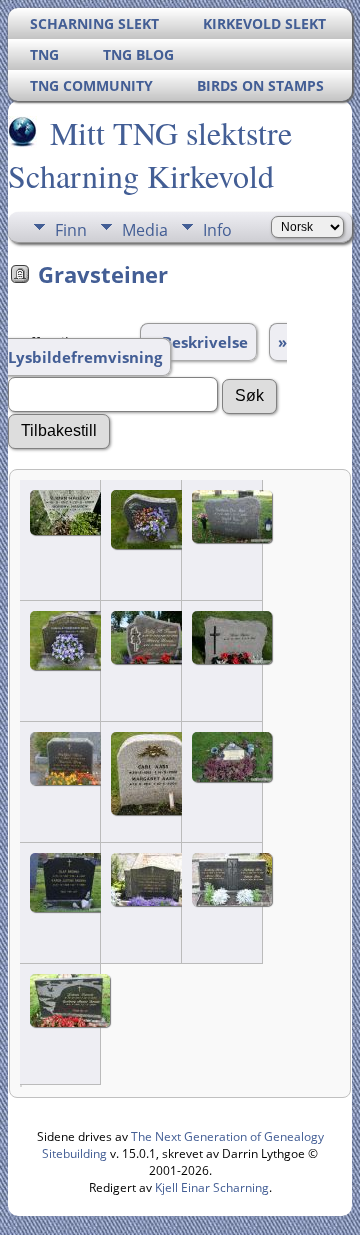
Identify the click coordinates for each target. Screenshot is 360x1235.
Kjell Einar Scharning (212, 1187)
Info (217, 230)
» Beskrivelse (198, 342)
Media (145, 230)
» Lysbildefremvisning (147, 349)
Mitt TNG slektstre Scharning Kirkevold (150, 154)
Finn (71, 230)
